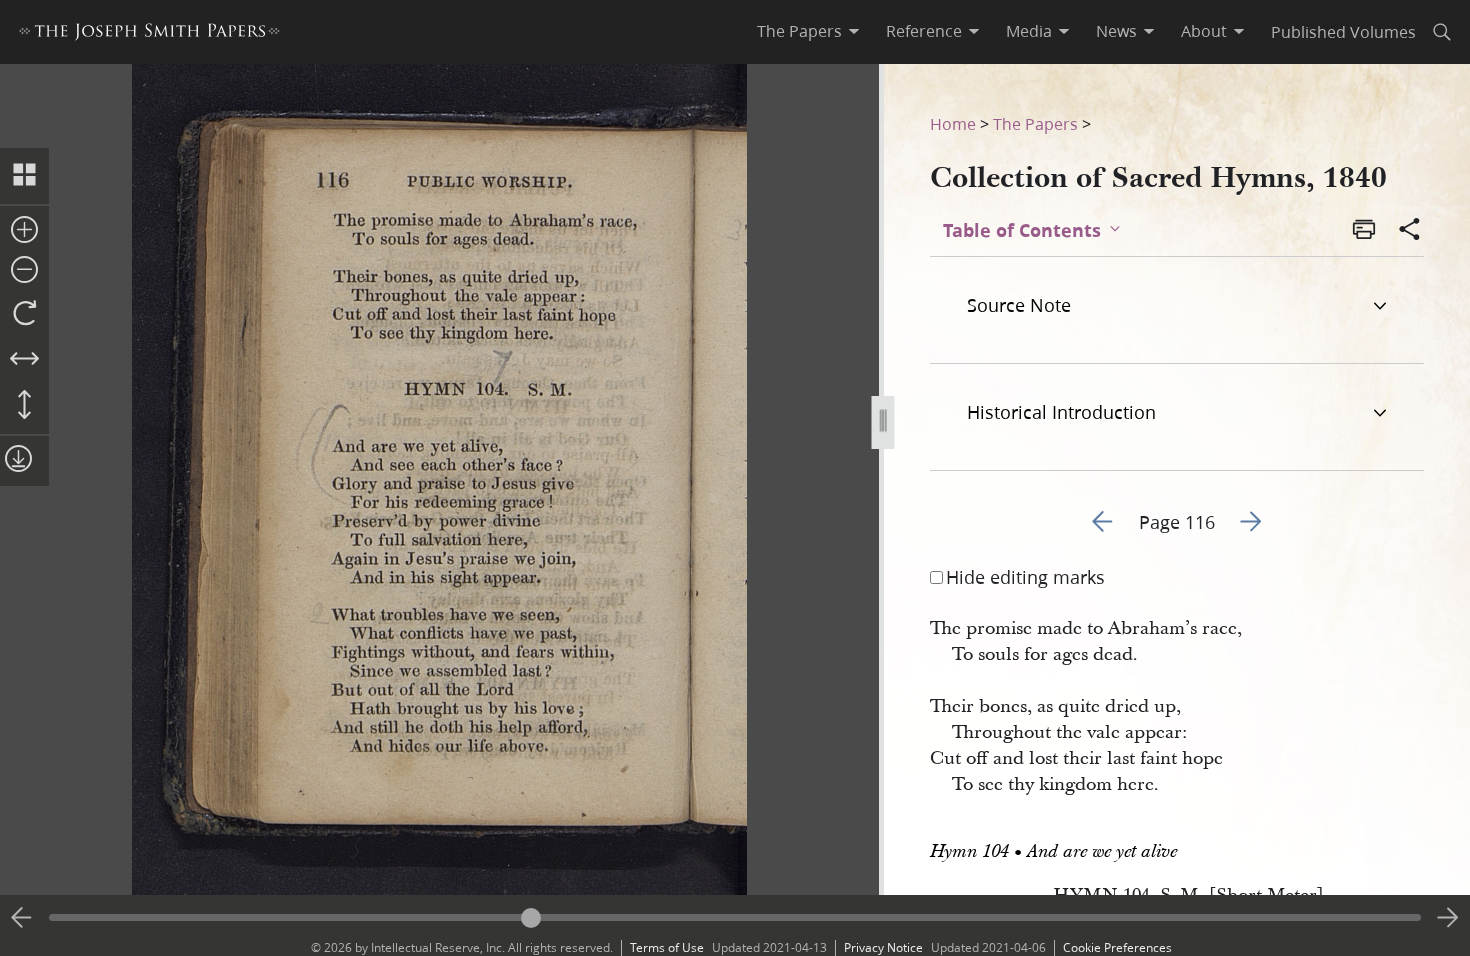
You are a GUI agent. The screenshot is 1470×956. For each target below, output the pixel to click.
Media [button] (1029, 31)
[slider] (735, 917)
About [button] (1204, 31)
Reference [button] (924, 31)
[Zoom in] (24, 231)
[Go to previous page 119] (22, 918)
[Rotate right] (24, 314)
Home (953, 123)
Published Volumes (1343, 31)
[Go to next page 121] (1448, 918)
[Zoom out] (24, 271)
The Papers (1035, 123)
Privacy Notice (883, 947)
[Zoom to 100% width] (24, 360)
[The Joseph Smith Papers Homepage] (149, 34)
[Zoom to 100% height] (24, 406)
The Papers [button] (799, 31)
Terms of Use (667, 947)
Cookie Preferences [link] (1117, 947)
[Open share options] (1410, 231)
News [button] (1116, 31)
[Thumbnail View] (24, 176)
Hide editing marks (1025, 577)
